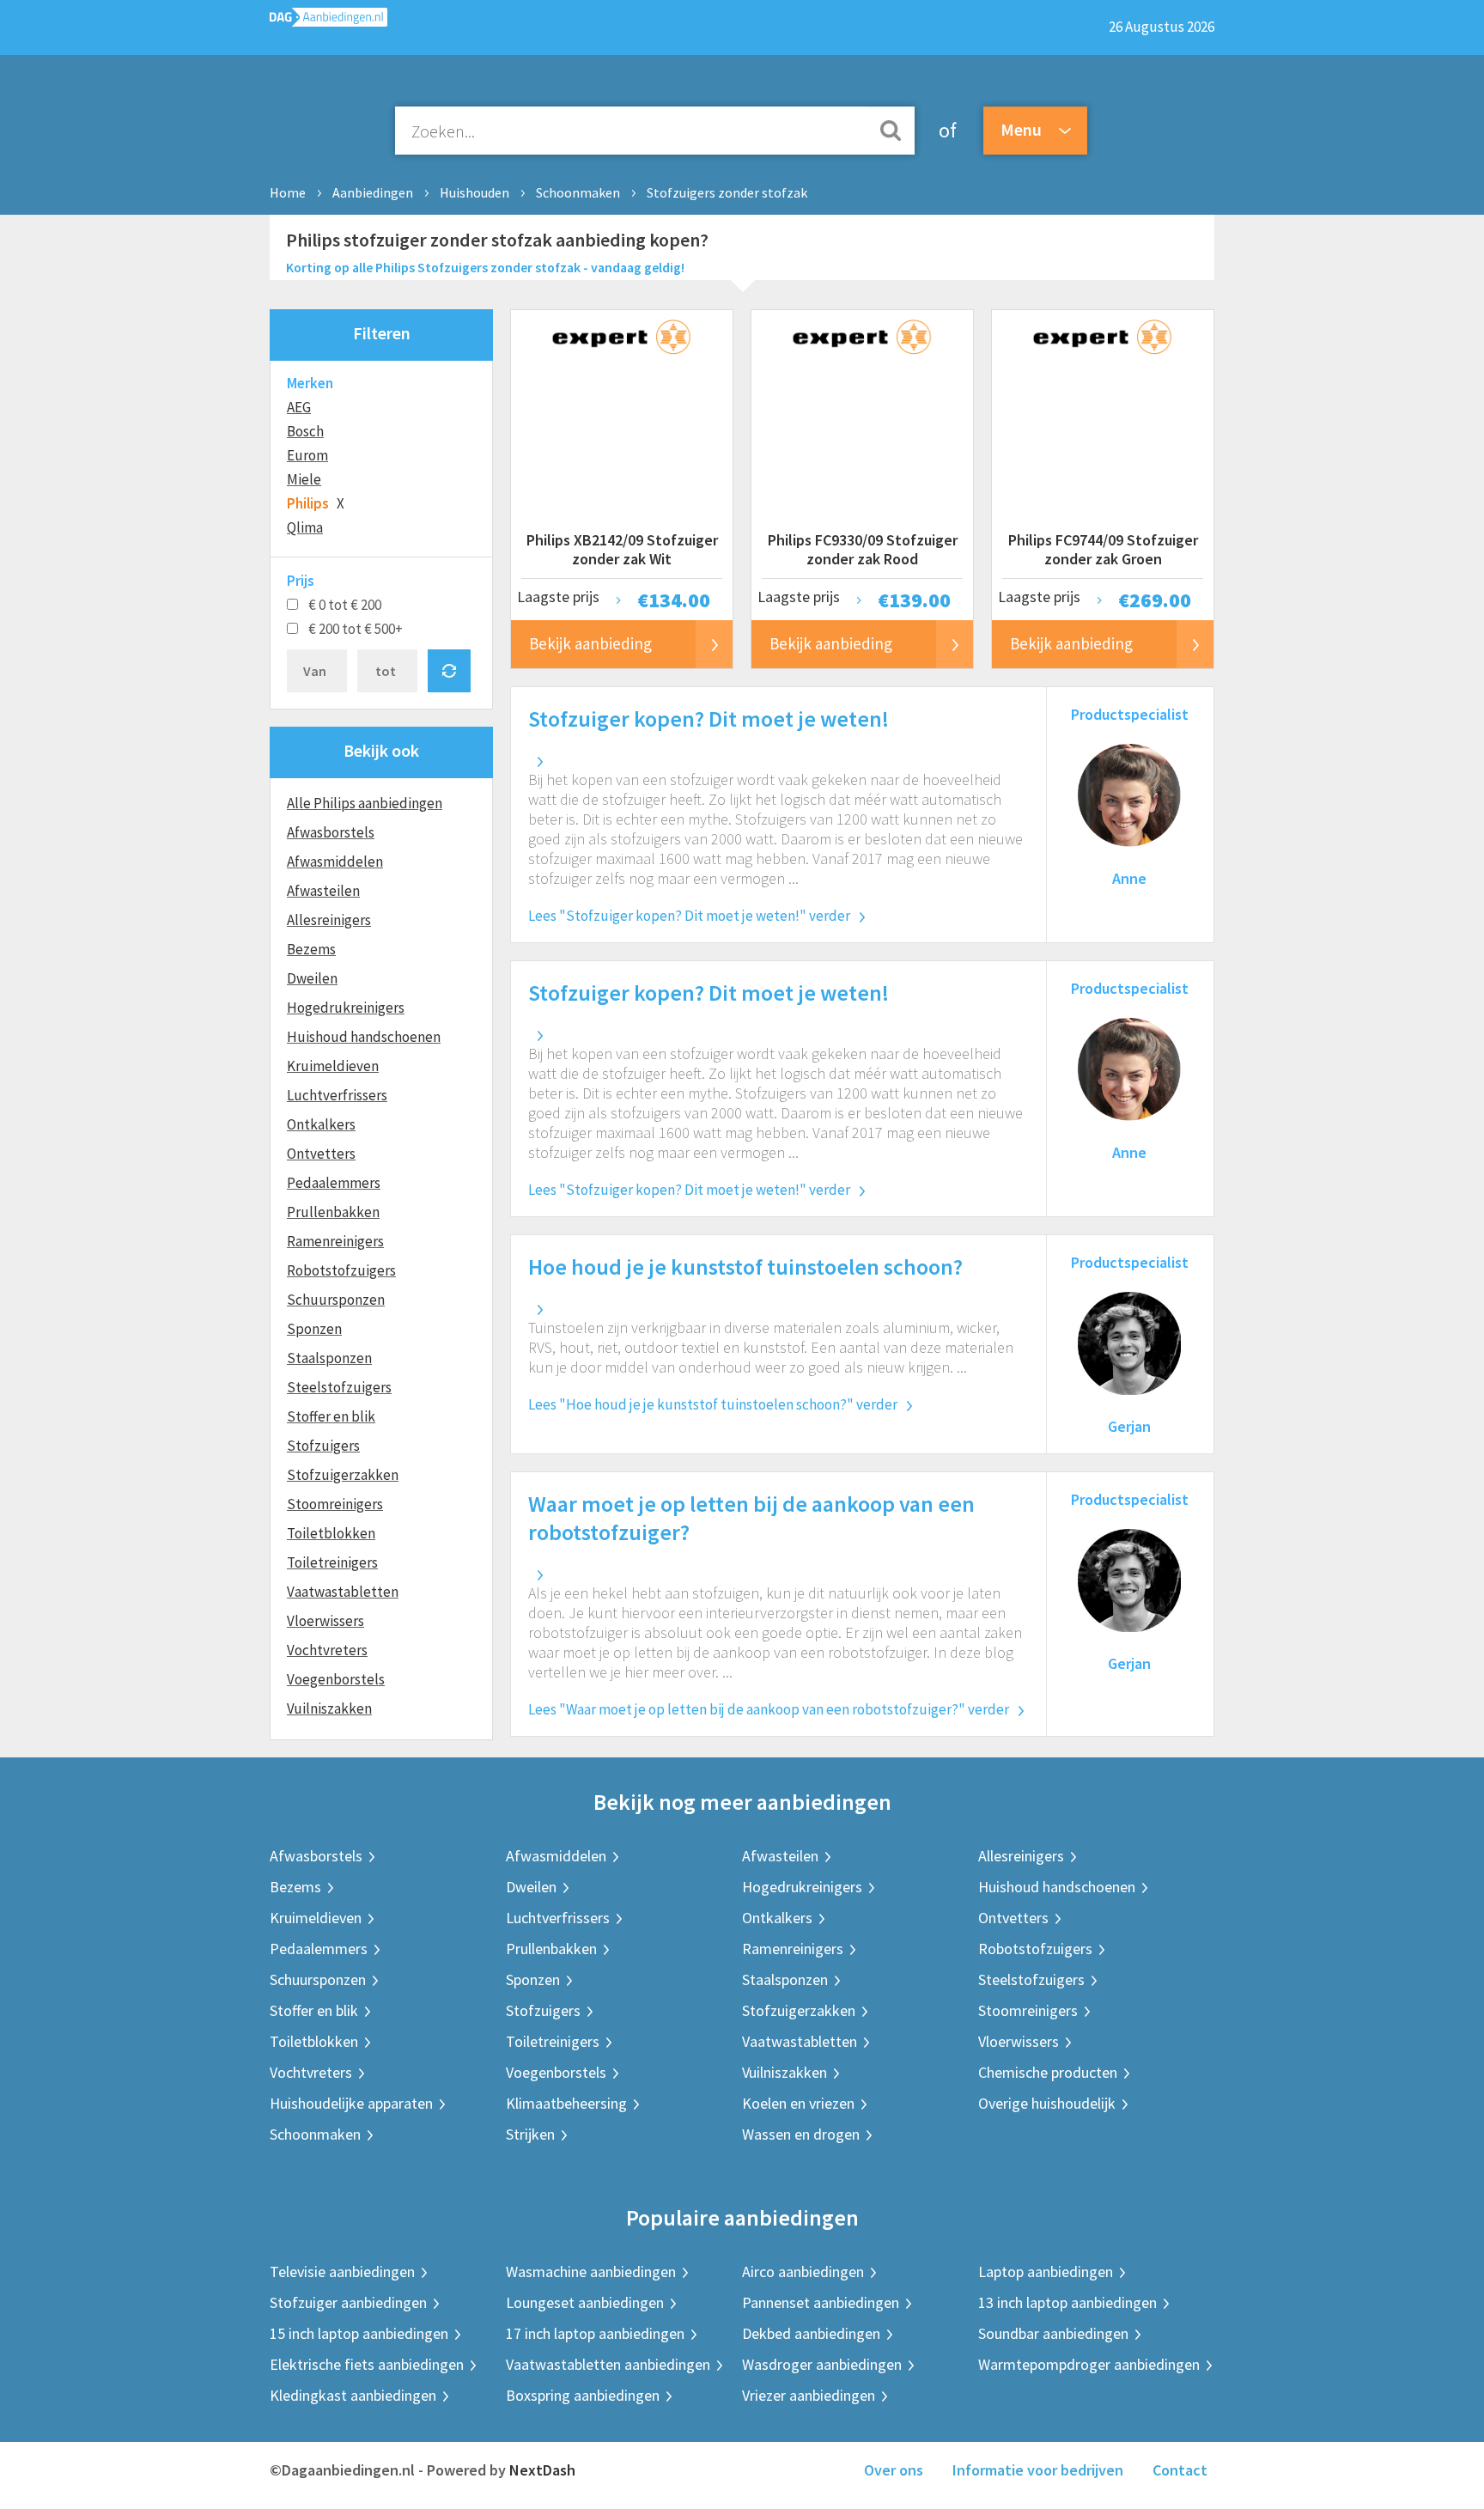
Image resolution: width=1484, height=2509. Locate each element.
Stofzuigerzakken (343, 1475)
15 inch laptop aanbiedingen (359, 2333)
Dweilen (312, 978)
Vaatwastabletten (343, 1592)
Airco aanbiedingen (803, 2271)
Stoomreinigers (335, 1504)
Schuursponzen (336, 1300)
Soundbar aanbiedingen (1053, 2333)
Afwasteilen (323, 891)
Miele (304, 479)
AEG (299, 407)
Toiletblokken (331, 1533)
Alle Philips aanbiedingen (365, 803)
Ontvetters (321, 1154)
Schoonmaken (578, 192)
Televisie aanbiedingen (342, 2271)
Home (288, 192)
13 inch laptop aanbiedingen (1067, 2302)
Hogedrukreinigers (346, 1008)
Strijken (530, 2134)
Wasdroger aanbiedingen (822, 2364)
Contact (1180, 2470)
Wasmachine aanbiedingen (591, 2271)
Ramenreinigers (335, 1241)
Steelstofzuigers (339, 1387)
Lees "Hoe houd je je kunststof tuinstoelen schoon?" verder (713, 1404)
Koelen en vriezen (798, 2103)
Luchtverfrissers (337, 1095)
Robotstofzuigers (341, 1270)
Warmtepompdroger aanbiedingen (1089, 2364)
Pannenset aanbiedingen (821, 2302)
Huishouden (474, 192)
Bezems (311, 949)
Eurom (307, 455)
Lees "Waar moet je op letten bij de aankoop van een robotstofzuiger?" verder (769, 1709)
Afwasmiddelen (335, 862)
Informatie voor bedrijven (1038, 2470)
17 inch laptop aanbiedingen (595, 2333)
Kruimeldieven (333, 1066)
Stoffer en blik (331, 1416)
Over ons (894, 2470)
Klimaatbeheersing (566, 2103)
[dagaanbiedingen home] (328, 21)
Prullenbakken (333, 1212)
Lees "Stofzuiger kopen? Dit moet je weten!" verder (689, 916)
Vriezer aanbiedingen (809, 2395)
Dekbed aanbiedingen (811, 2333)
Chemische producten (1048, 2072)
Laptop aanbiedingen (1046, 2271)
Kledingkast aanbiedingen (353, 2395)
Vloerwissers (325, 1621)
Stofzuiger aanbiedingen (348, 2302)
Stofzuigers (323, 1446)
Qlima (305, 527)
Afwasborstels (331, 832)
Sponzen (314, 1329)
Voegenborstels (336, 1679)
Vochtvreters (327, 1650)
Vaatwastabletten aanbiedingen (608, 2364)
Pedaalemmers (334, 1183)
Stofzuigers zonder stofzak (727, 192)
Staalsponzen (329, 1358)
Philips (308, 503)
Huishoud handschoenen (364, 1037)
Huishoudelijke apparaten (351, 2103)
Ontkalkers (321, 1124)
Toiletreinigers (332, 1562)
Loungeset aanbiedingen (585, 2302)
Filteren (382, 333)
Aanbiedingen (373, 192)
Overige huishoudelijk (1047, 2103)
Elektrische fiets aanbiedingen (367, 2364)
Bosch (305, 431)
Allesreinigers (329, 920)
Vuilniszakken (329, 1708)
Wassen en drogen (801, 2134)
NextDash (542, 2470)
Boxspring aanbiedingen (583, 2395)
